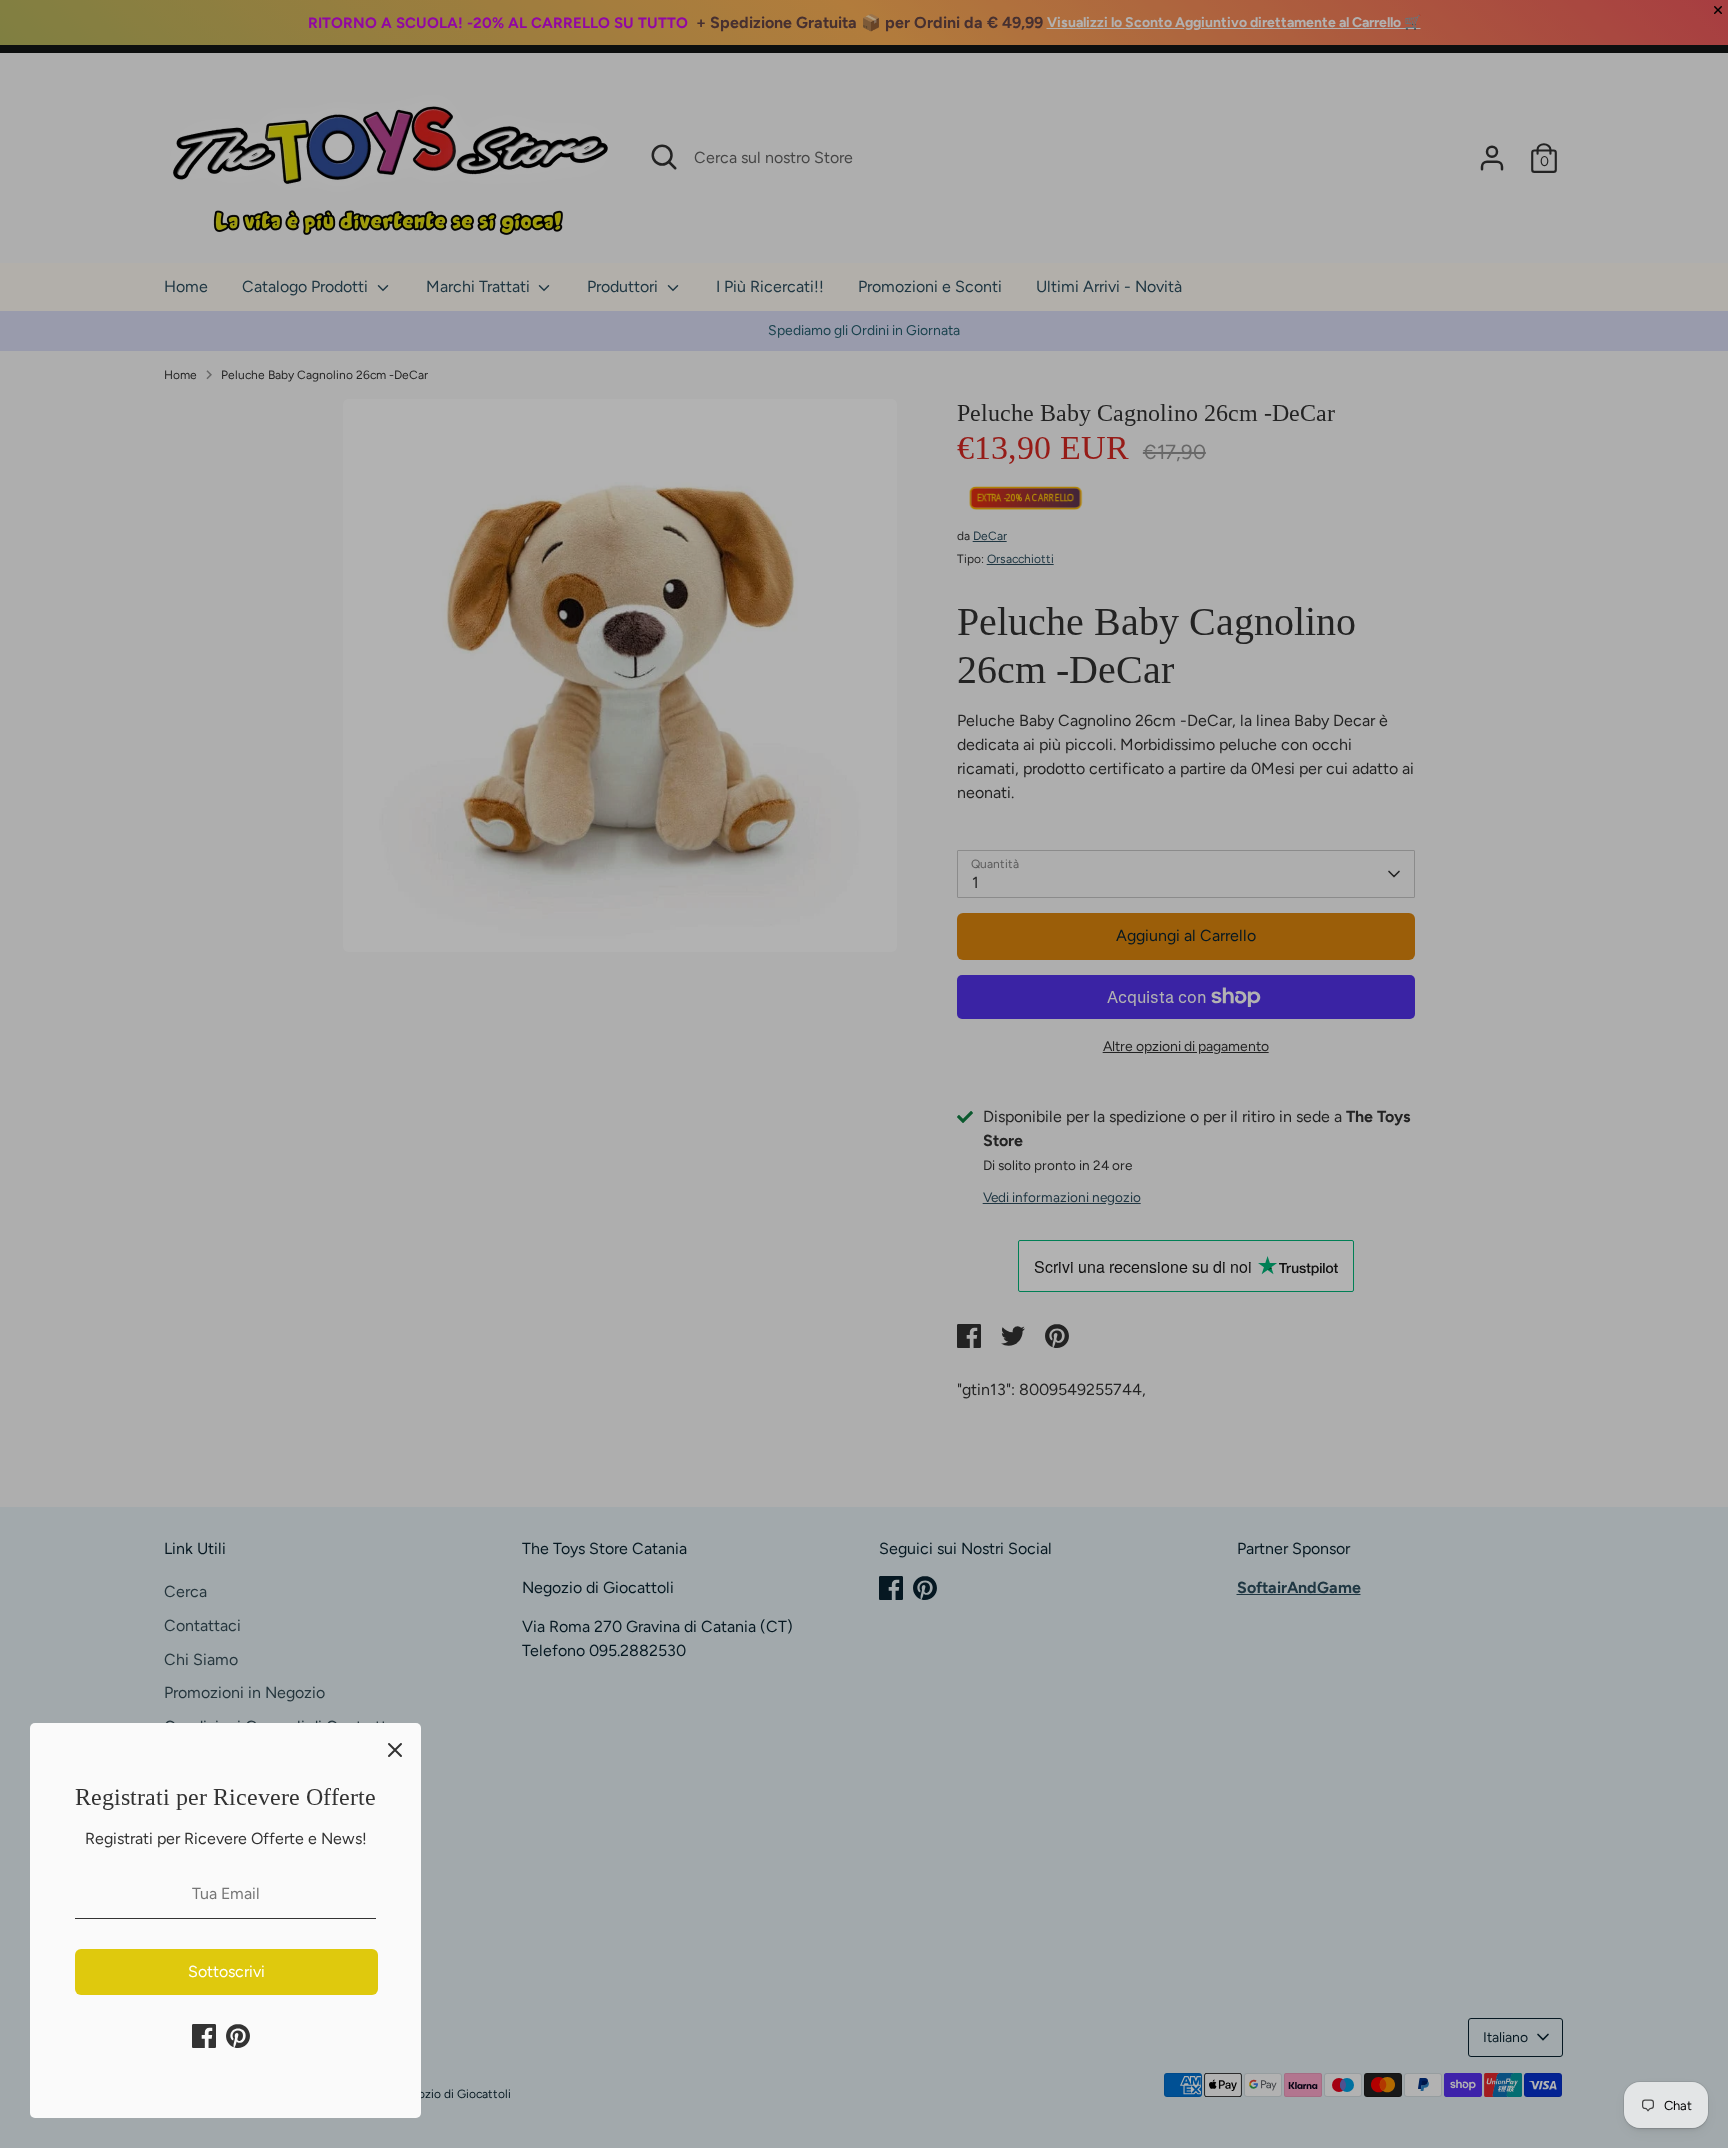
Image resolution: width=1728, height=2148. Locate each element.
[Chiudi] (395, 1749)
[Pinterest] (238, 2036)
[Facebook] (204, 2036)
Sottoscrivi (226, 1971)
